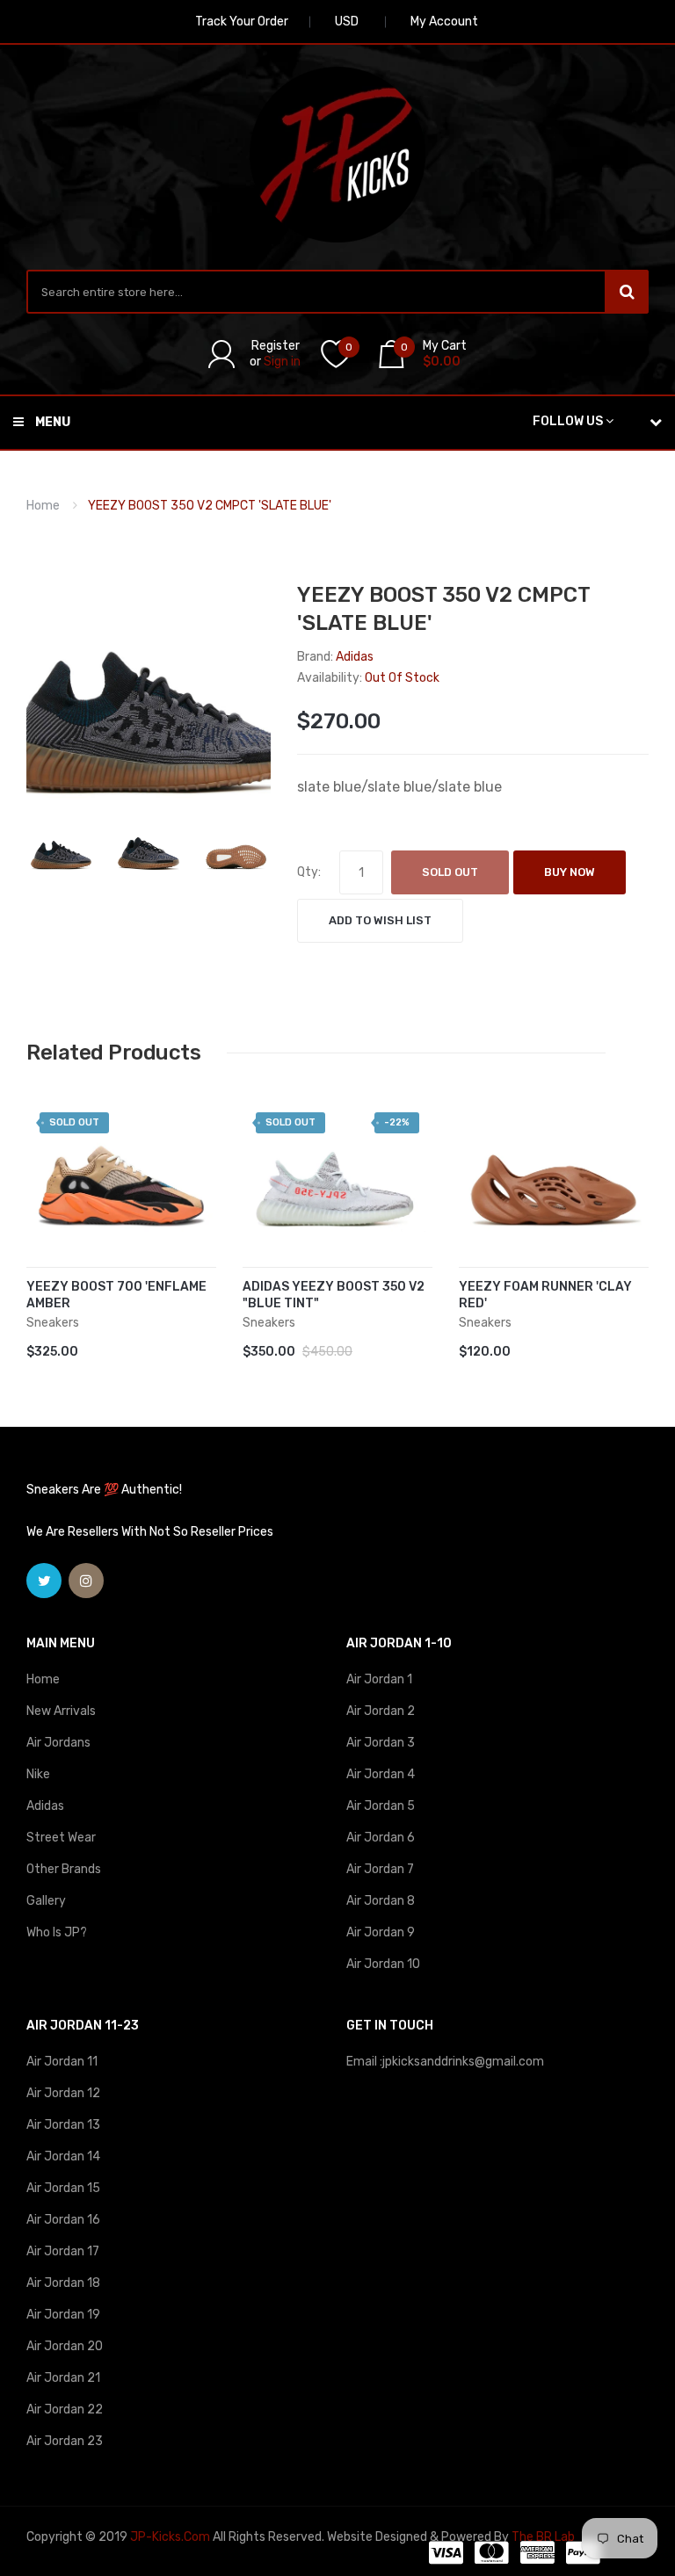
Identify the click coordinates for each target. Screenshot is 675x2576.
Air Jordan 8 (381, 1901)
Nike (38, 1774)
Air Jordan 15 (63, 2188)
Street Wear (61, 1838)
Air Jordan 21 (63, 2378)
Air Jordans (58, 1743)
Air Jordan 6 (381, 1838)
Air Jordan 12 (63, 2093)
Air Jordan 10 (383, 1964)
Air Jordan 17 (63, 2251)
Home (43, 506)
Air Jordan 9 (381, 1932)
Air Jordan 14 (63, 2156)
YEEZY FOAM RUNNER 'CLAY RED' (545, 1295)
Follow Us (568, 421)
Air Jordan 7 (380, 1869)
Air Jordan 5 (381, 1806)
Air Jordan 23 (65, 2441)
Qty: (309, 872)
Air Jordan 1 (379, 1679)
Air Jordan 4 (381, 1774)
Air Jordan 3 (381, 1743)
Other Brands (64, 1869)
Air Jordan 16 (63, 2220)
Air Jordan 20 (65, 2346)
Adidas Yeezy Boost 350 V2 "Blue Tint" (334, 1295)
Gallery (46, 1901)
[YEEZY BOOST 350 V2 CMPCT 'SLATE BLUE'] (61, 846)
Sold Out (450, 872)
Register (276, 346)
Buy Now (570, 872)
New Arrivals (61, 1711)
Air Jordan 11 (62, 2062)
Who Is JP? (57, 1932)
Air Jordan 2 (381, 1711)
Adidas (45, 1806)
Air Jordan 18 (63, 2283)
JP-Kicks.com (170, 2537)
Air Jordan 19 (63, 2315)
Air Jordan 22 (65, 2410)
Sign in (282, 362)
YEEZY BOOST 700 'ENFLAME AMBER (116, 1295)
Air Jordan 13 (63, 2125)
